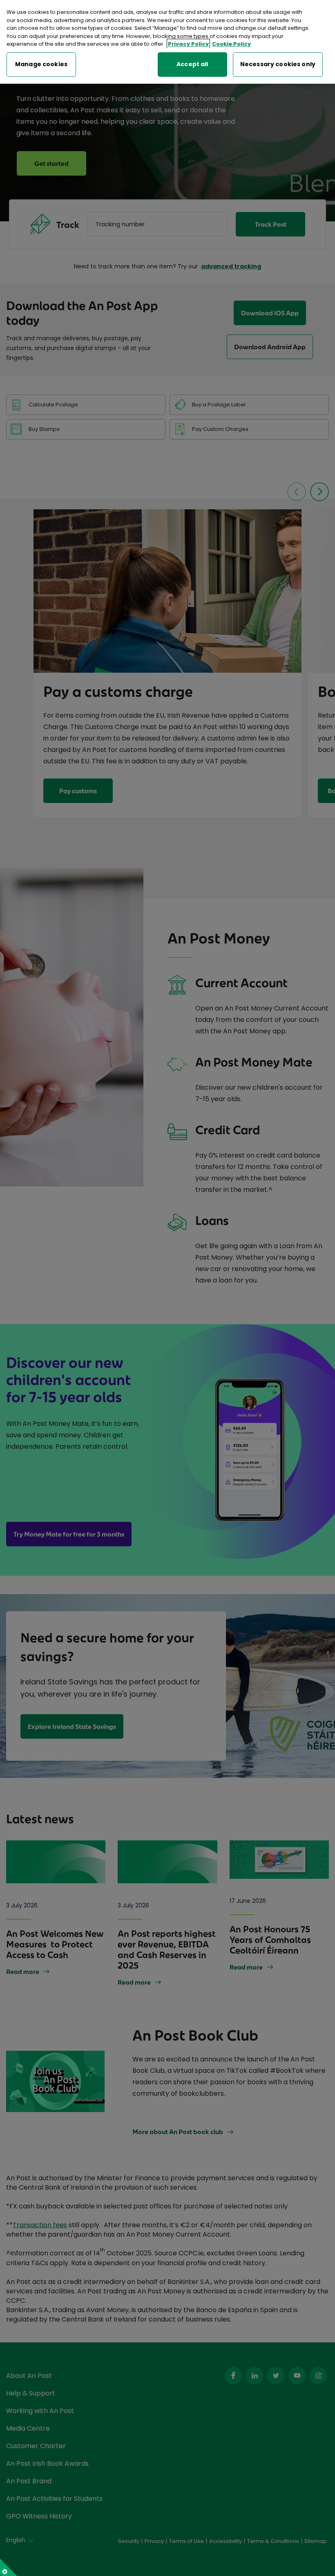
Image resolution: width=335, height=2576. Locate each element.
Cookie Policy (231, 44)
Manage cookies (41, 64)
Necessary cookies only (278, 64)
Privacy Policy (188, 44)
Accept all (192, 64)
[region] (167, 42)
